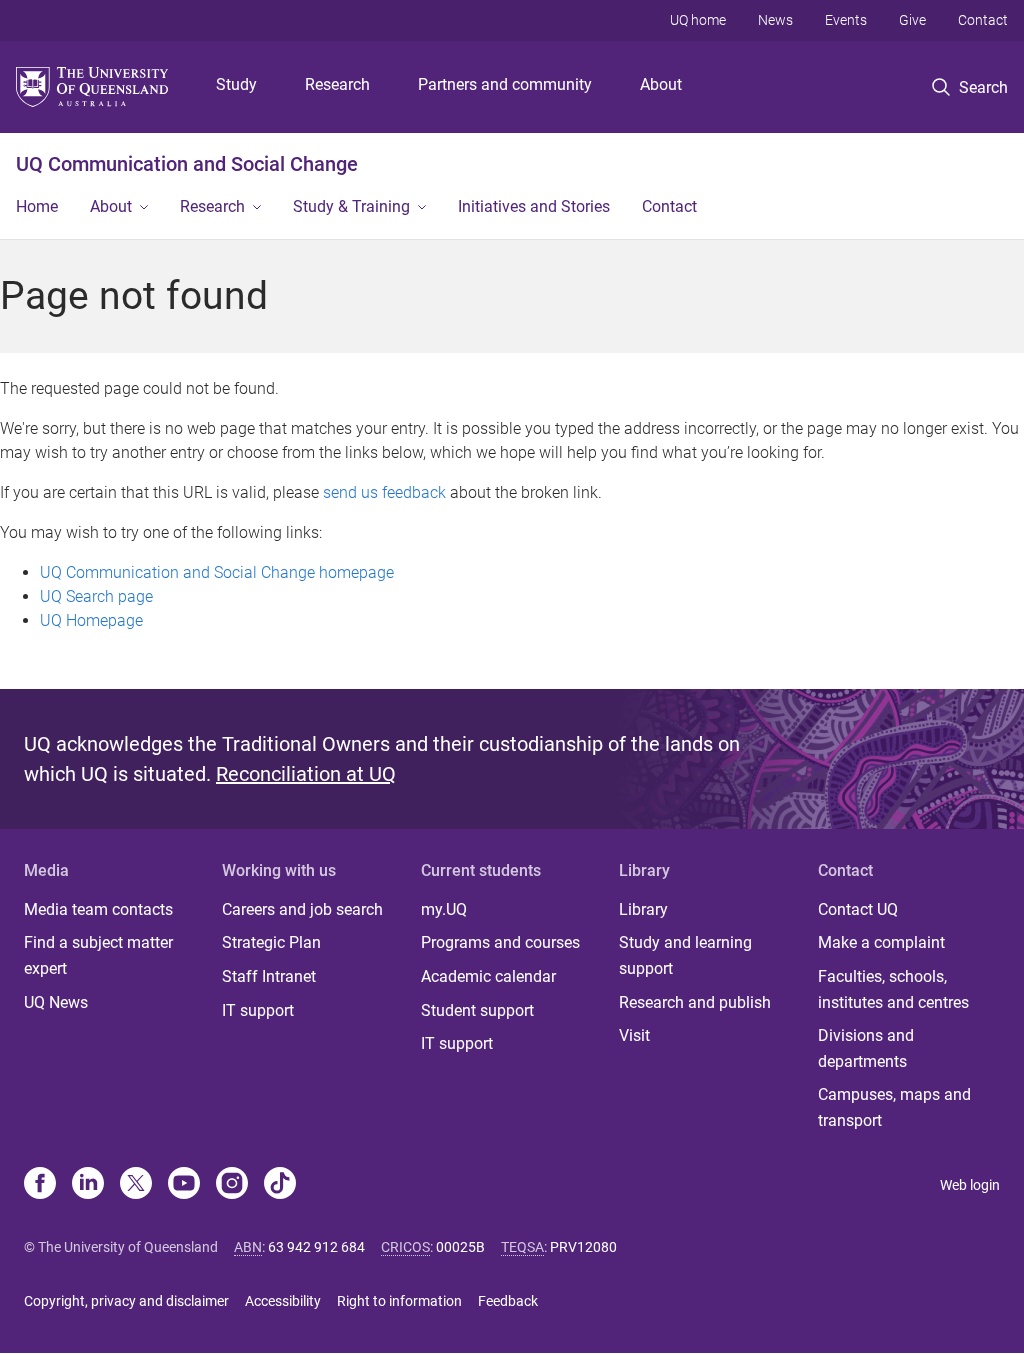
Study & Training (351, 206)
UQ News (56, 1002)
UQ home (698, 20)
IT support (258, 1010)
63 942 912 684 (316, 1247)
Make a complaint (881, 942)
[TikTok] (280, 1185)
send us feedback (384, 492)
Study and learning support (685, 955)
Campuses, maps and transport (894, 1107)
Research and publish (695, 1002)
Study (236, 84)
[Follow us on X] (136, 1185)
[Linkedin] (88, 1185)
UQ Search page (96, 596)
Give (912, 20)
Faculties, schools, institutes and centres (893, 989)
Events (846, 20)
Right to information (399, 1301)
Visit (634, 1035)
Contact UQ (858, 909)
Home (37, 206)
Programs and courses (500, 942)
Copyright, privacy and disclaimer (126, 1301)
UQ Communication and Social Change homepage (217, 572)
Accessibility (283, 1301)
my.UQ (444, 909)
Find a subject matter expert (98, 955)
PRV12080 (583, 1247)
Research (337, 84)
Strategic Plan (271, 942)
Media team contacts (98, 909)
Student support (477, 1010)
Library (643, 909)
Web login (970, 1185)
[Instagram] (232, 1185)
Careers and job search (302, 909)
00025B (460, 1247)
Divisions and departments (866, 1048)
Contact (983, 20)
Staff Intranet (269, 976)
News (775, 20)
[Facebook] (40, 1185)
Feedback (508, 1301)
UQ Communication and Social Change (187, 164)
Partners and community (505, 84)
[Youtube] (184, 1185)
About (661, 84)
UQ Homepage (91, 620)
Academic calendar (488, 976)
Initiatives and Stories (534, 206)
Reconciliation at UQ (306, 774)
